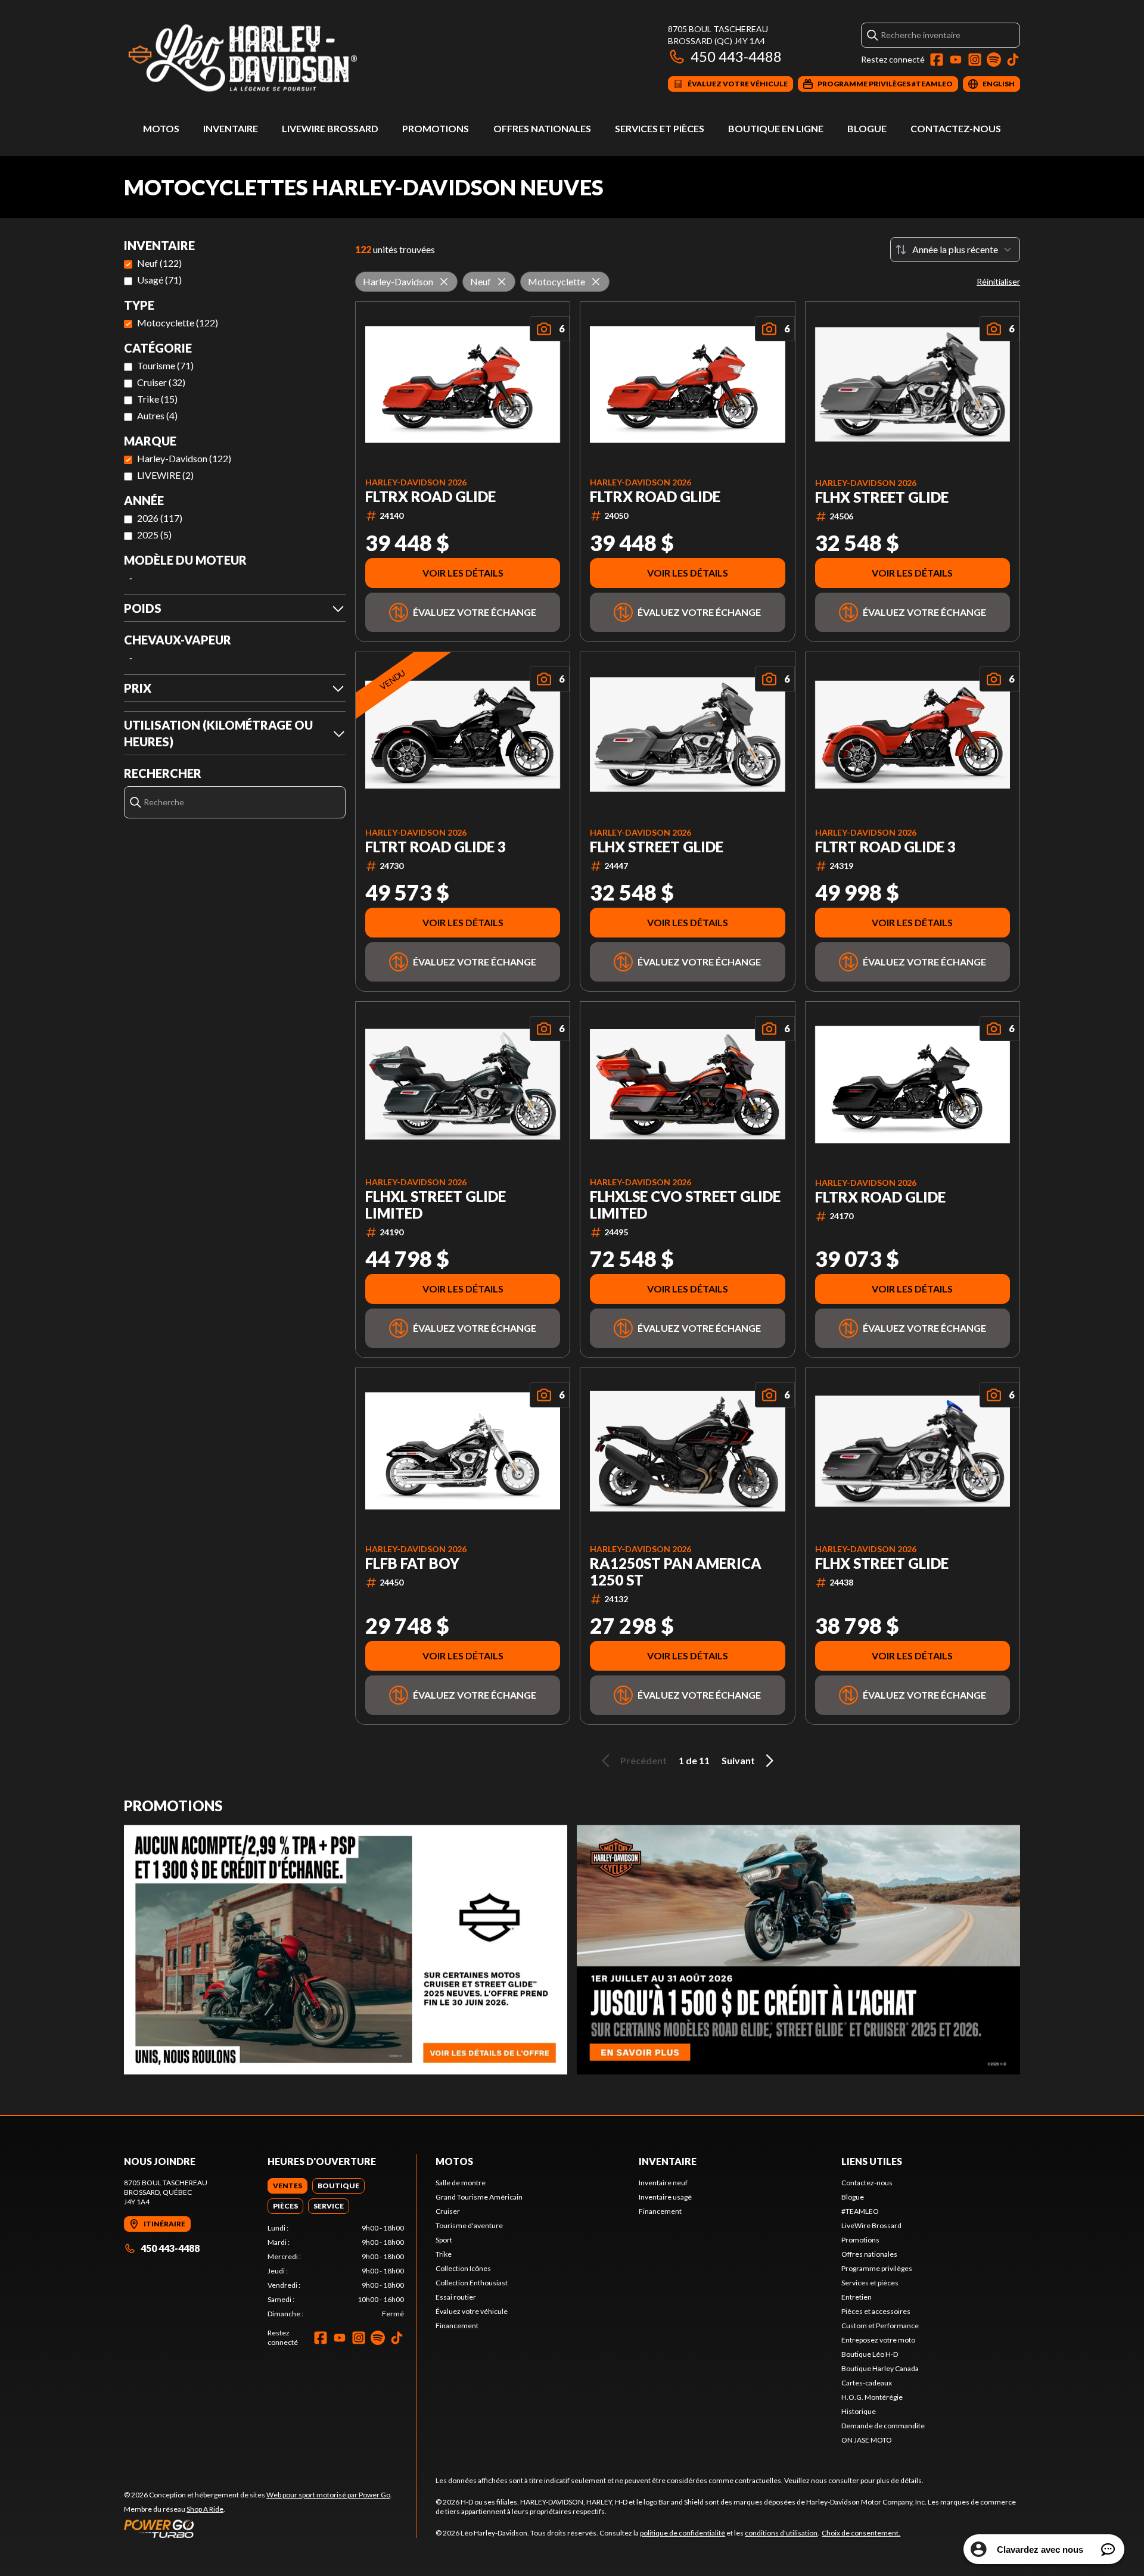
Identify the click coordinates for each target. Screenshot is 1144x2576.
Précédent (643, 1760)
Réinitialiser (998, 281)
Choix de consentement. (861, 2533)
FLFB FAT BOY (412, 1563)
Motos (161, 128)
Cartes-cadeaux (867, 2383)
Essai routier (456, 2297)
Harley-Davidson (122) (184, 458)
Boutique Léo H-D (870, 2354)
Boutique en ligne (776, 128)
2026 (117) (160, 518)
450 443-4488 (736, 56)
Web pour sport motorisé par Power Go (328, 2495)
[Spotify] (994, 60)
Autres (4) (157, 415)
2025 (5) (154, 535)
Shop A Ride (205, 2509)
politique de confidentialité (683, 2533)
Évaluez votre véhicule (472, 2311)
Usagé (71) (159, 280)
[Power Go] (258, 2528)
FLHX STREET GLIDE (882, 497)
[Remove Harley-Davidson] (444, 282)
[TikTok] (1013, 60)
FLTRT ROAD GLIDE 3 (436, 847)
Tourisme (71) (165, 365)
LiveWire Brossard (330, 128)
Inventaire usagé (665, 2197)
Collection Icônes (463, 2268)
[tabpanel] (336, 2271)
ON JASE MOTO (867, 2440)
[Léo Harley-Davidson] (273, 57)
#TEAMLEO (860, 2211)
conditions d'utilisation (781, 2533)
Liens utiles (872, 2161)
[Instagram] (975, 60)
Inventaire (231, 128)
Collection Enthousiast (472, 2283)
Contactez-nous (956, 128)
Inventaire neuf (663, 2183)
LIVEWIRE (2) (165, 475)
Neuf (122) (159, 263)
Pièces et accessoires (876, 2311)
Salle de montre (461, 2183)
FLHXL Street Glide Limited (436, 1205)
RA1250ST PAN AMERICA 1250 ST (676, 1572)
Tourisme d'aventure (469, 2225)
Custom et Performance (880, 2326)
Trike (444, 2254)
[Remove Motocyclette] (596, 282)
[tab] (287, 2186)
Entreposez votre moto (878, 2340)
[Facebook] (937, 60)
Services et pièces (660, 128)
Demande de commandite (883, 2426)
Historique (859, 2411)
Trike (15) (157, 399)
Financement (457, 2326)
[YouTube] (956, 60)
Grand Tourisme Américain (479, 2197)
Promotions (436, 128)
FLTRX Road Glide (430, 497)
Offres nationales (542, 128)
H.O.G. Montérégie (872, 2397)
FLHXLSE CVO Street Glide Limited (685, 1205)
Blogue (867, 128)
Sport (444, 2240)
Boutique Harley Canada (880, 2368)
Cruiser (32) (161, 382)
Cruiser (448, 2211)
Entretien (857, 2297)
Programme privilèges (877, 2268)
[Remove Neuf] (502, 282)
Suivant (738, 1760)
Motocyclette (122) (178, 323)
